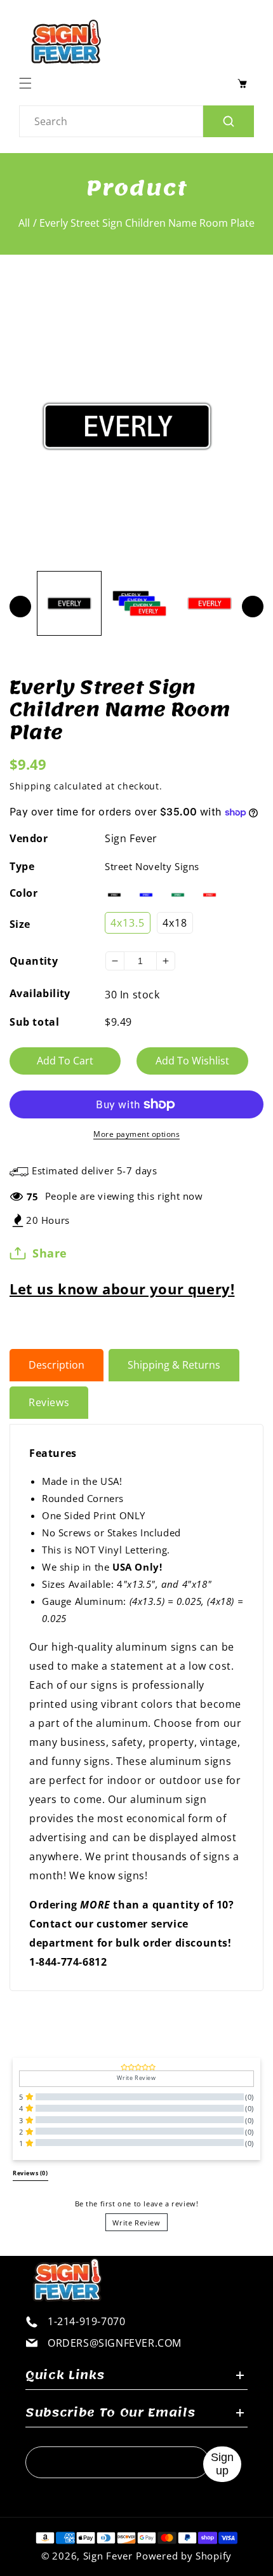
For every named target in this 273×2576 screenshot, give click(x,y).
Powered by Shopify (184, 2556)
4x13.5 (128, 923)
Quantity (34, 961)
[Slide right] (253, 607)
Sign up (222, 2464)
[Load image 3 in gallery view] (210, 603)
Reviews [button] (30, 2173)
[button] (29, 83)
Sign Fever (131, 838)
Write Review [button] (136, 2078)
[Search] (229, 121)
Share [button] (50, 1253)
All (24, 223)
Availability (40, 993)
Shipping (30, 786)
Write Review (136, 2223)
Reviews (49, 1402)
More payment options (136, 1134)
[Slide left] (20, 607)
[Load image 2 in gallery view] (139, 603)
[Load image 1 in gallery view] (69, 603)
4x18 (175, 923)
